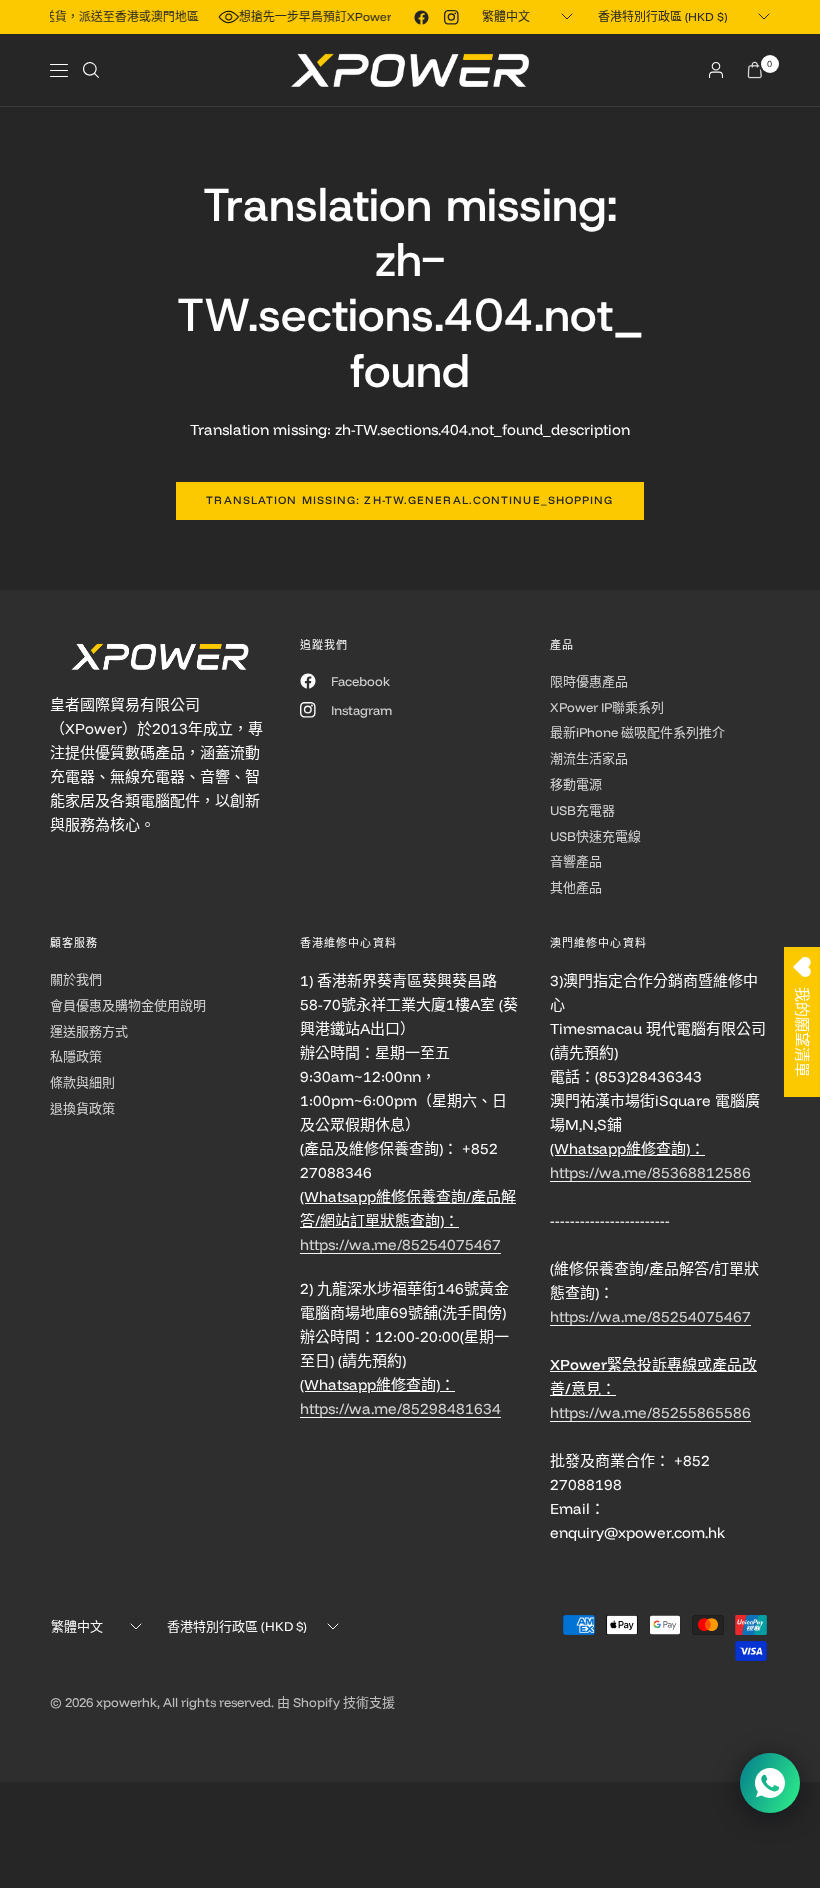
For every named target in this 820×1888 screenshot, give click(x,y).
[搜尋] (91, 70)
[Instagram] (451, 17)
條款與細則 (82, 1082)
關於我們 (76, 979)
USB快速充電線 (595, 836)
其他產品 (576, 887)
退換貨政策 (82, 1108)
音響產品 (576, 861)
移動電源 (576, 784)
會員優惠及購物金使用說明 (128, 1005)
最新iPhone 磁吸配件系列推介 (637, 732)
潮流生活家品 (589, 758)
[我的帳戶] (716, 70)
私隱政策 (76, 1056)
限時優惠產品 (589, 681)
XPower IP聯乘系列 (607, 707)
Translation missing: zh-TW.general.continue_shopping (409, 500)
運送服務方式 (89, 1031)
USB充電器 (582, 810)
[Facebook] (421, 17)
